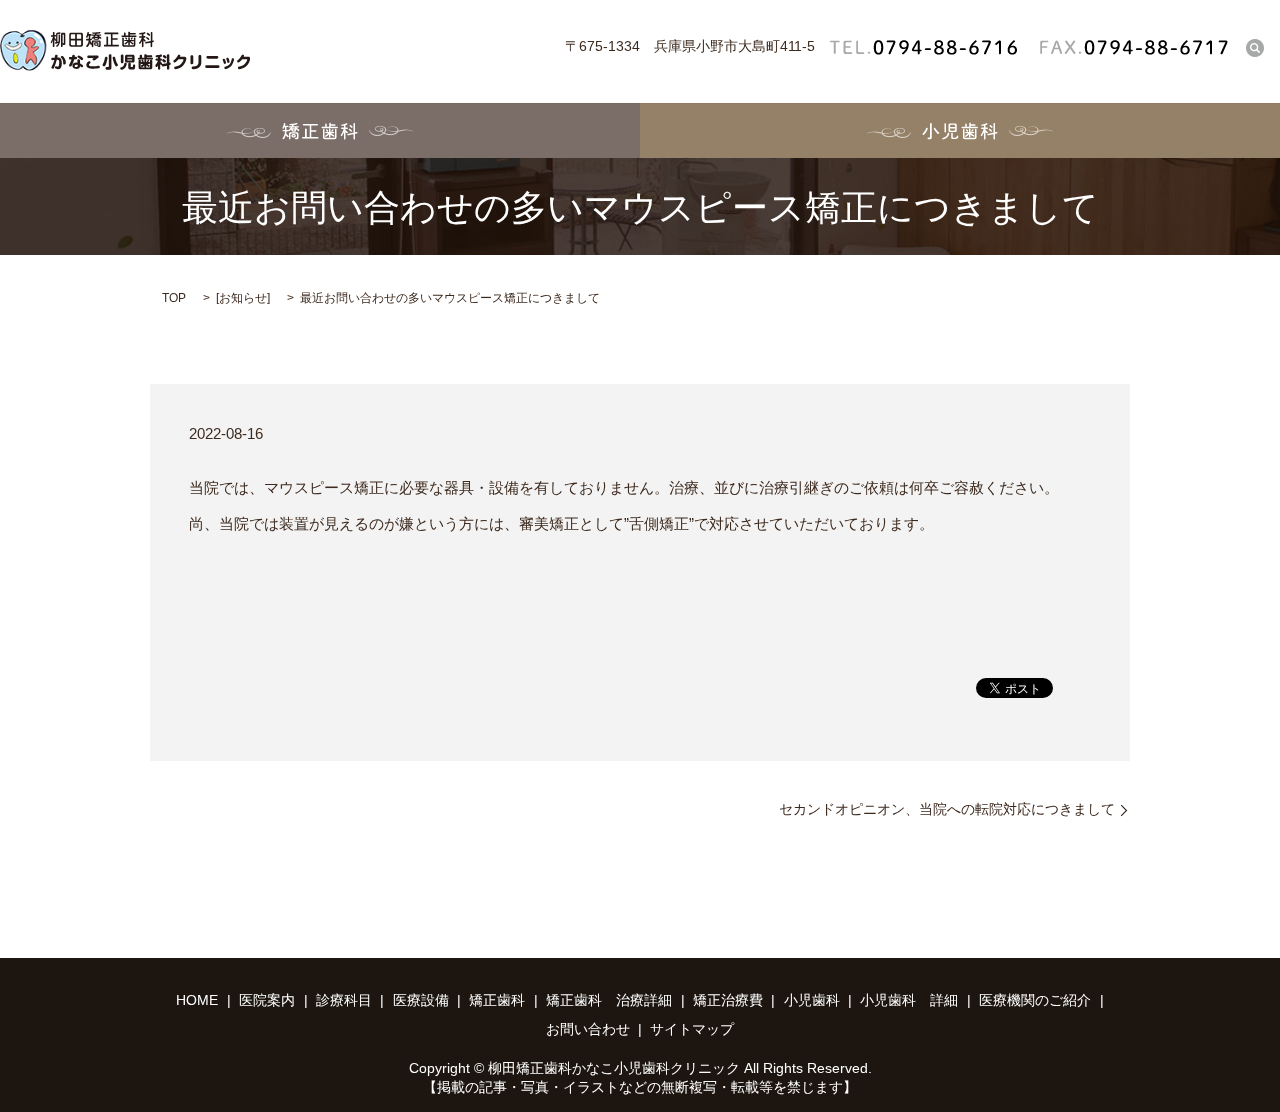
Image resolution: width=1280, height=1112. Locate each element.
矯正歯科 (320, 130)
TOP (174, 298)
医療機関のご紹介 (1035, 1000)
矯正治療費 (728, 1000)
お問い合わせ (588, 1029)
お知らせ (243, 298)
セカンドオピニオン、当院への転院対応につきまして (947, 809)
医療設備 (421, 1000)
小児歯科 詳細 (909, 1000)
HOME (197, 1000)
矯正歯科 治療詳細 (609, 1000)
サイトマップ (692, 1029)
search (1255, 47)
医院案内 (267, 1000)
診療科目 (344, 1000)
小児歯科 (960, 130)
